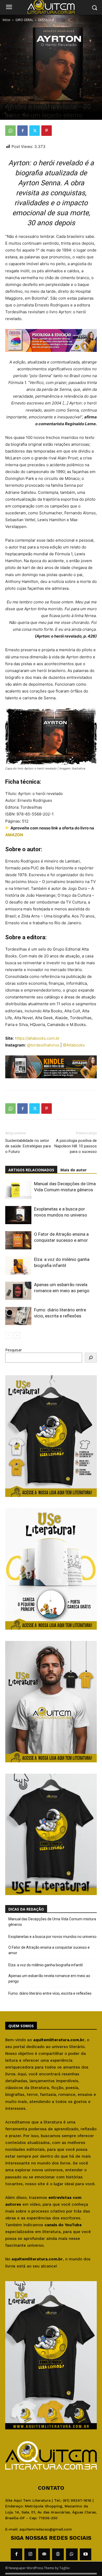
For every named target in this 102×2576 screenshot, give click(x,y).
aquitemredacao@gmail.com (46, 2529)
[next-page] (17, 1335)
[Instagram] (30, 2554)
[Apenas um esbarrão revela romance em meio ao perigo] (18, 1291)
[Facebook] (22, 131)
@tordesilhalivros (43, 1045)
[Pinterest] (47, 131)
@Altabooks (74, 1045)
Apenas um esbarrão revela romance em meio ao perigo (49, 1979)
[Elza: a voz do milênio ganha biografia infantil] (18, 1266)
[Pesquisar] (91, 1358)
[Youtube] (86, 2554)
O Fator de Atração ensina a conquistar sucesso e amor (49, 1950)
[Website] (58, 2554)
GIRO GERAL (24, 20)
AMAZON (14, 835)
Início (7, 20)
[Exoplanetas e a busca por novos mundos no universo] (18, 1215)
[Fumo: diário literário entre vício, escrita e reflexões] (18, 1316)
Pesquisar (13, 1350)
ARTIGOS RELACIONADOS (31, 1170)
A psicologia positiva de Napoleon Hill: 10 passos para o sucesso (76, 1146)
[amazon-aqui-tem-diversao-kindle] (51, 1082)
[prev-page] (8, 1335)
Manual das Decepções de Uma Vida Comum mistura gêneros (52, 1922)
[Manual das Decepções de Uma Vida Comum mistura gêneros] (18, 1190)
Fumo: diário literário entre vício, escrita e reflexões (50, 1993)
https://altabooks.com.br (37, 1038)
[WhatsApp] (10, 131)
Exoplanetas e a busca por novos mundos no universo (52, 1937)
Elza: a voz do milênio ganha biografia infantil (46, 1965)
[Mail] (44, 2554)
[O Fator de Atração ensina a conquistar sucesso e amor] (18, 1240)
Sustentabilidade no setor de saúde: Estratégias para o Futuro (28, 1146)
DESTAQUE (46, 20)
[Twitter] (35, 131)
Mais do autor (73, 1170)
